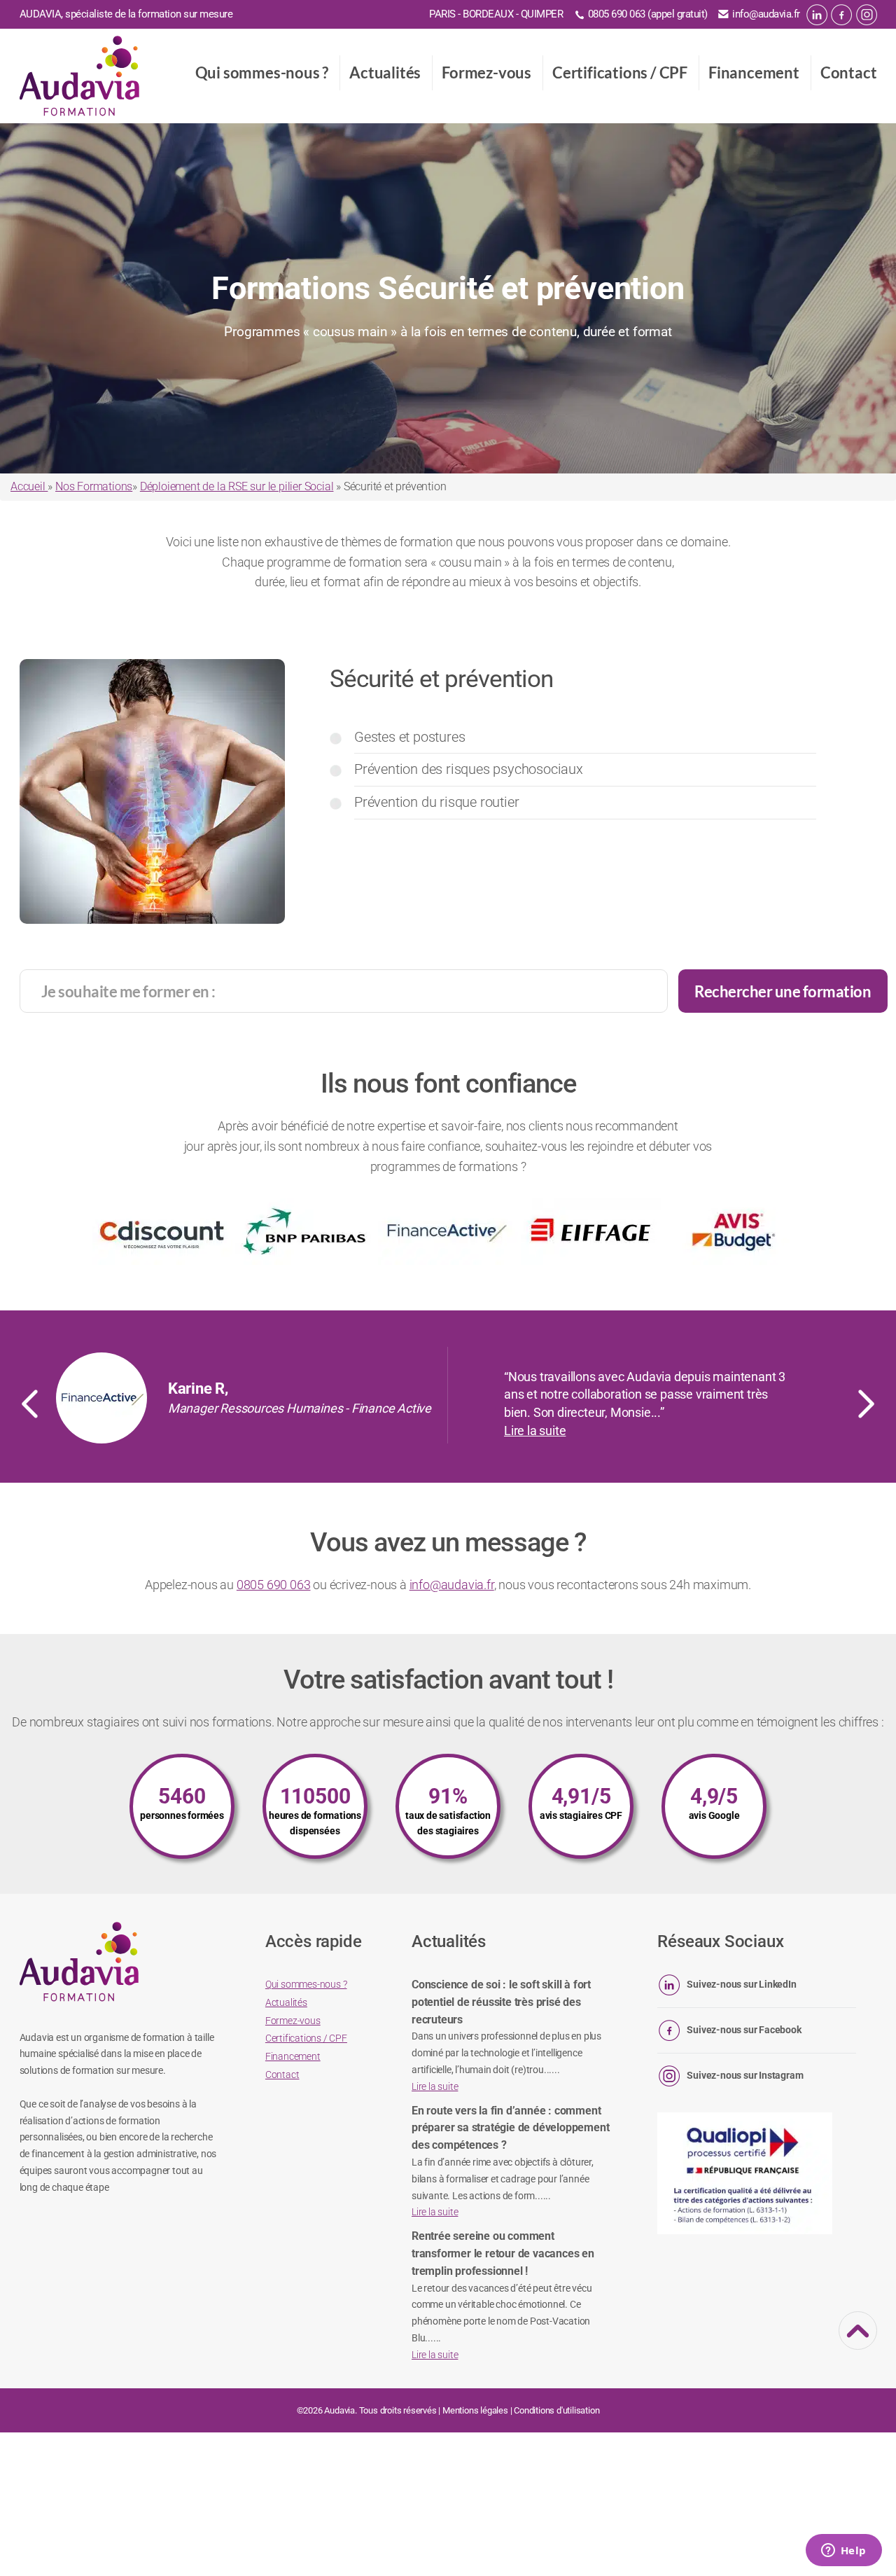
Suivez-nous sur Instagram (745, 2075)
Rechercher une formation (783, 991)
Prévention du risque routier (436, 802)
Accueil (29, 486)
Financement (754, 72)
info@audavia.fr (766, 14)
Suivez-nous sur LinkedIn (741, 1984)
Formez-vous (486, 72)
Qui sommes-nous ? (262, 72)
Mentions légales (475, 2410)
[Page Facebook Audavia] (841, 15)
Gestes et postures (409, 737)
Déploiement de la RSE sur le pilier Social (237, 486)
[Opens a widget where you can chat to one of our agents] (843, 2551)
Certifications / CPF (620, 72)
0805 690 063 (274, 1585)
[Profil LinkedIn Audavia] (817, 15)
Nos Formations (94, 486)
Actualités (385, 72)
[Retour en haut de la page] (858, 2341)
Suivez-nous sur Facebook (744, 2030)
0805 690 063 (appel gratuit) (648, 14)
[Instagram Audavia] (867, 15)
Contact (849, 72)
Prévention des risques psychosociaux (469, 769)
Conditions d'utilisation (556, 2410)
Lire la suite (535, 1431)
